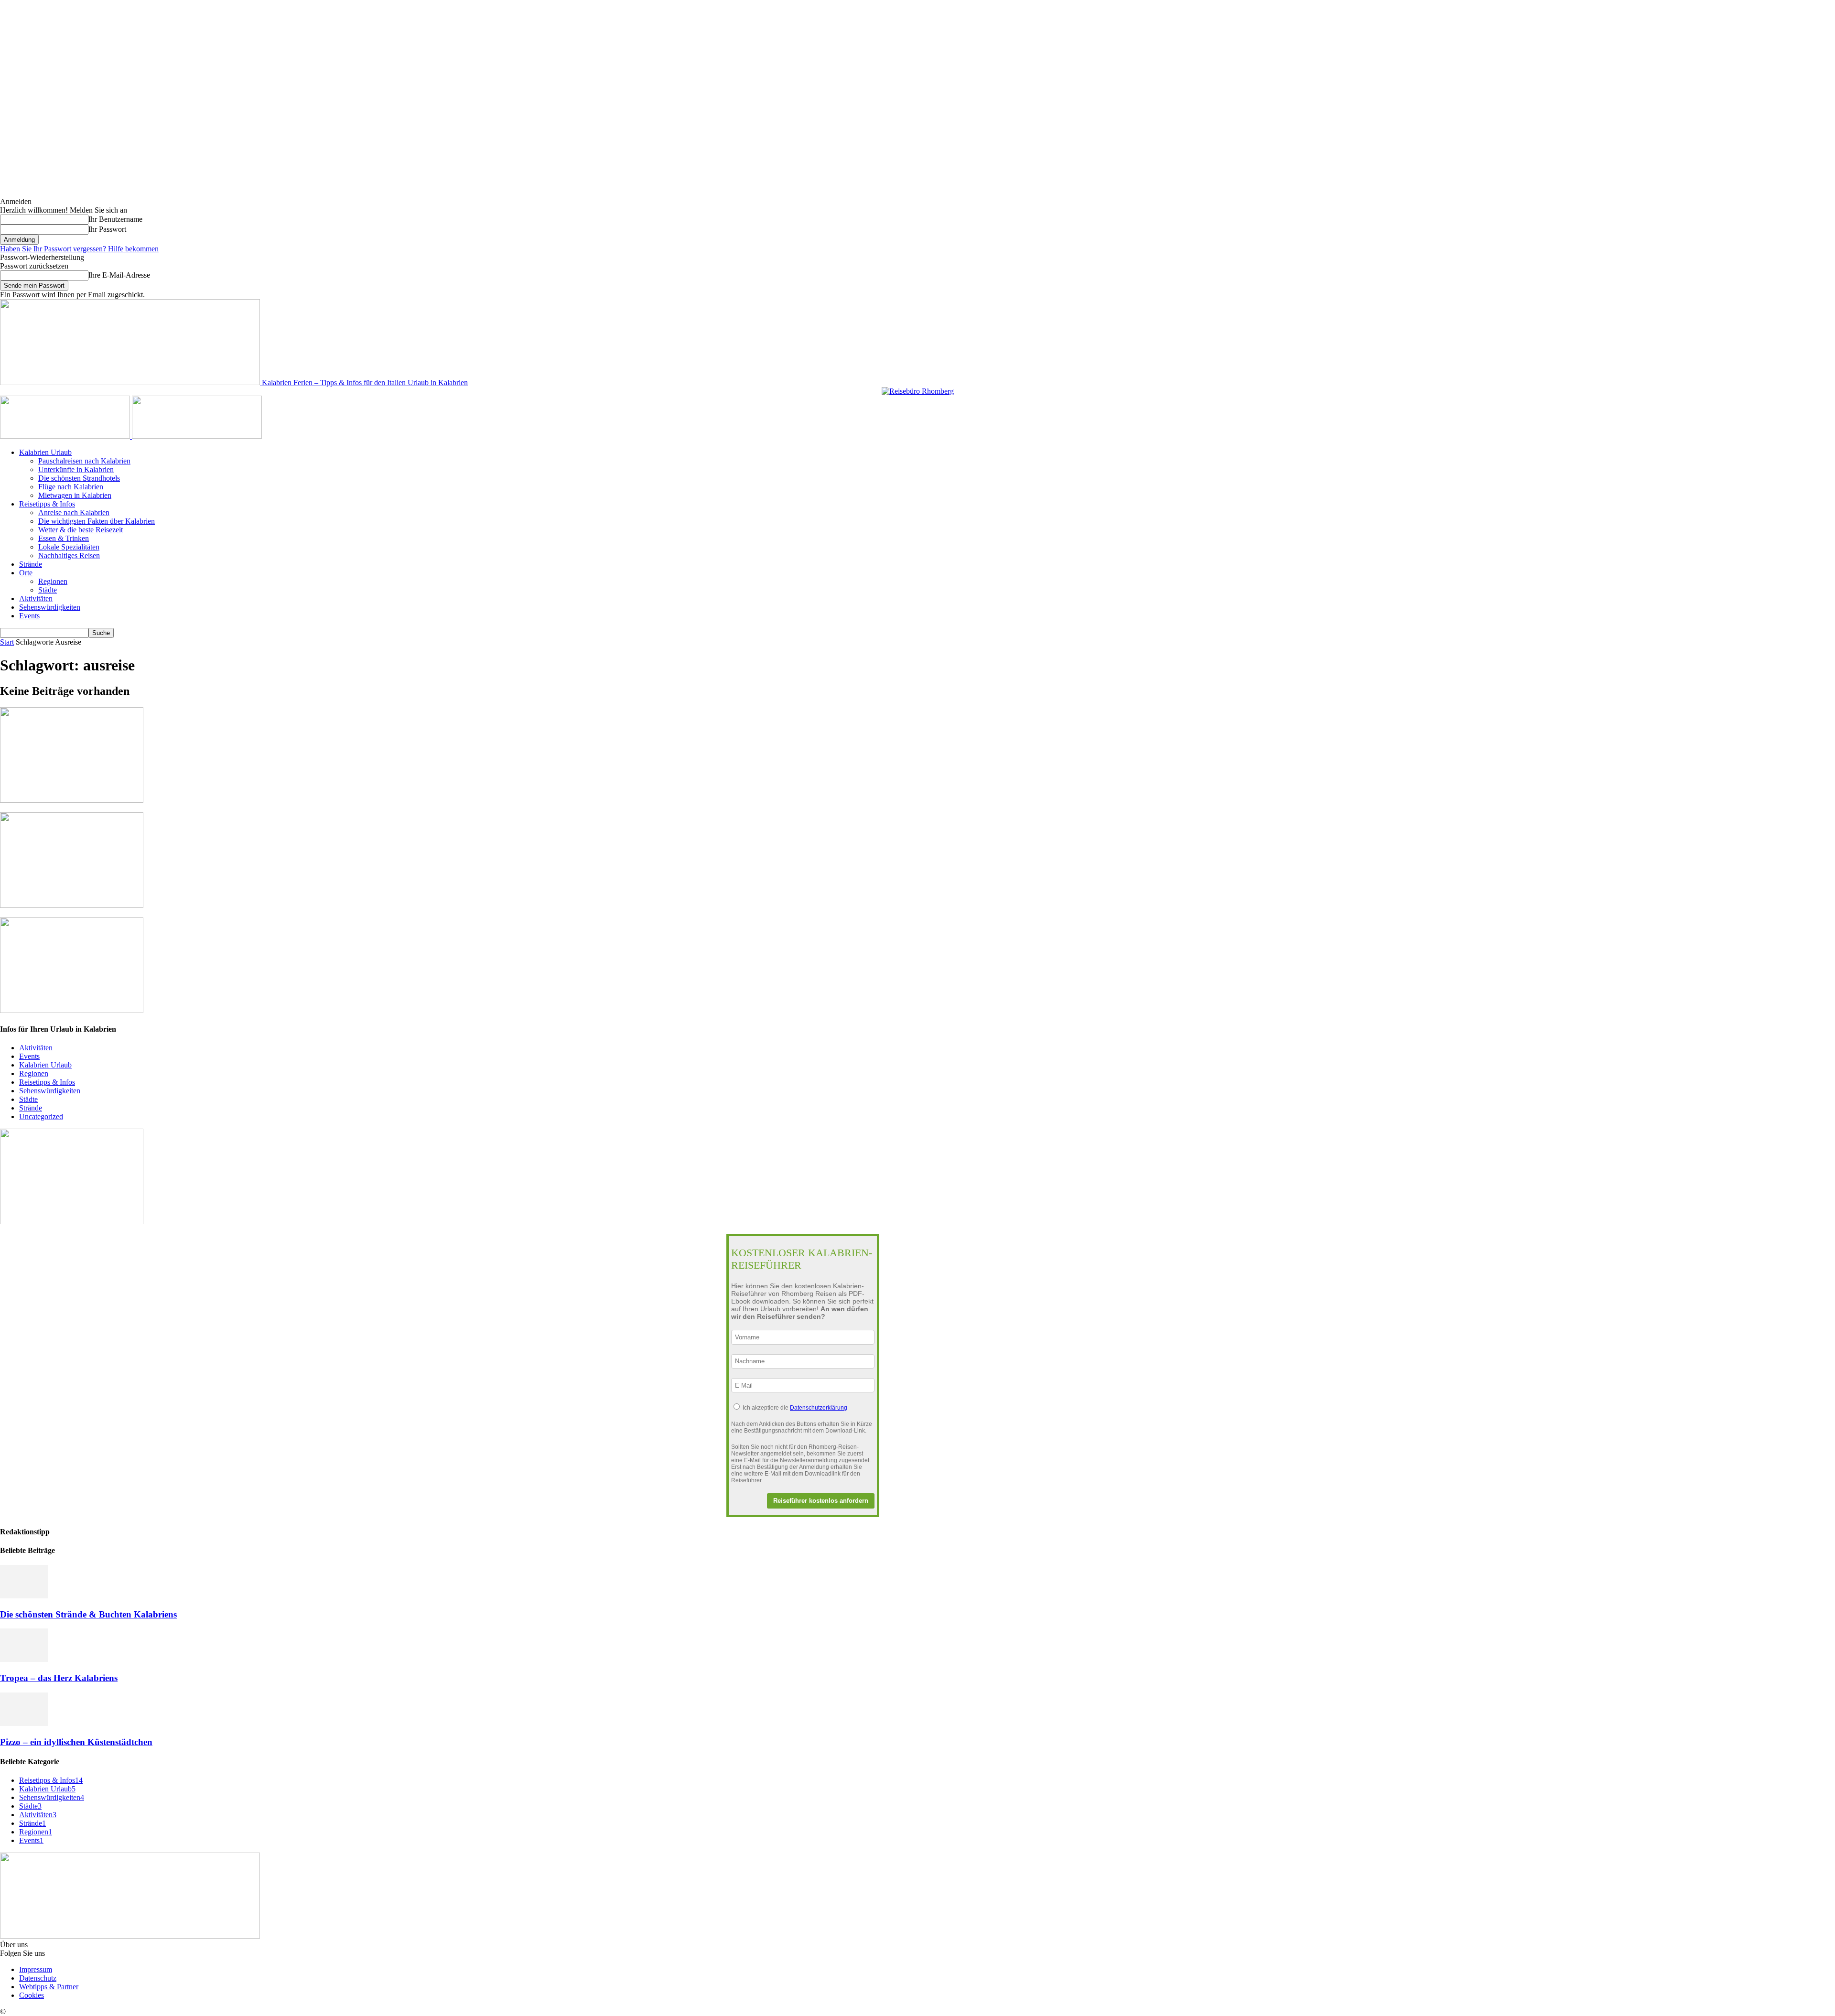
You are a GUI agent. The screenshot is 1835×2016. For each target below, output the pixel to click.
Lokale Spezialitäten (69, 547)
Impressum (36, 1969)
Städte (48, 590)
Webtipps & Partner (49, 1987)
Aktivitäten (36, 598)
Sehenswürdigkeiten (50, 607)
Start (7, 642)
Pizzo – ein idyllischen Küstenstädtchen (76, 1742)
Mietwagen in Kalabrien (75, 495)
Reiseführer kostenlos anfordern (821, 1501)
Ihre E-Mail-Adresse (119, 275)
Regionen (53, 581)
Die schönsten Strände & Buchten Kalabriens (88, 1614)
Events (29, 616)
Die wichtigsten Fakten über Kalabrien (97, 521)
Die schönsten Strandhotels (79, 478)
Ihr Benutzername (115, 219)
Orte (26, 573)
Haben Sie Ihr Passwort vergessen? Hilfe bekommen (79, 249)
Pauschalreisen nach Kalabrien (84, 461)
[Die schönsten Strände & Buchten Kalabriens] (24, 1596)
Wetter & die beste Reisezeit (81, 530)
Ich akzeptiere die (795, 1408)
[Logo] (66, 436)
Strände (31, 564)
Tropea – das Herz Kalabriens (59, 1678)
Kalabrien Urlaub (45, 452)
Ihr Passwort (107, 229)
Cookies (32, 1995)
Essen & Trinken (64, 538)
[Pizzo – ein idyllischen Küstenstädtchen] (24, 1723)
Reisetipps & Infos (47, 504)
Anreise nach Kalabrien (74, 512)
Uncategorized (41, 1116)
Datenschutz (38, 1978)
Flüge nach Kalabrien (71, 487)
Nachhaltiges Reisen (69, 555)
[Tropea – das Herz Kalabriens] (24, 1659)
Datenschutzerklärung (819, 1408)
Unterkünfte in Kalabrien (76, 469)
